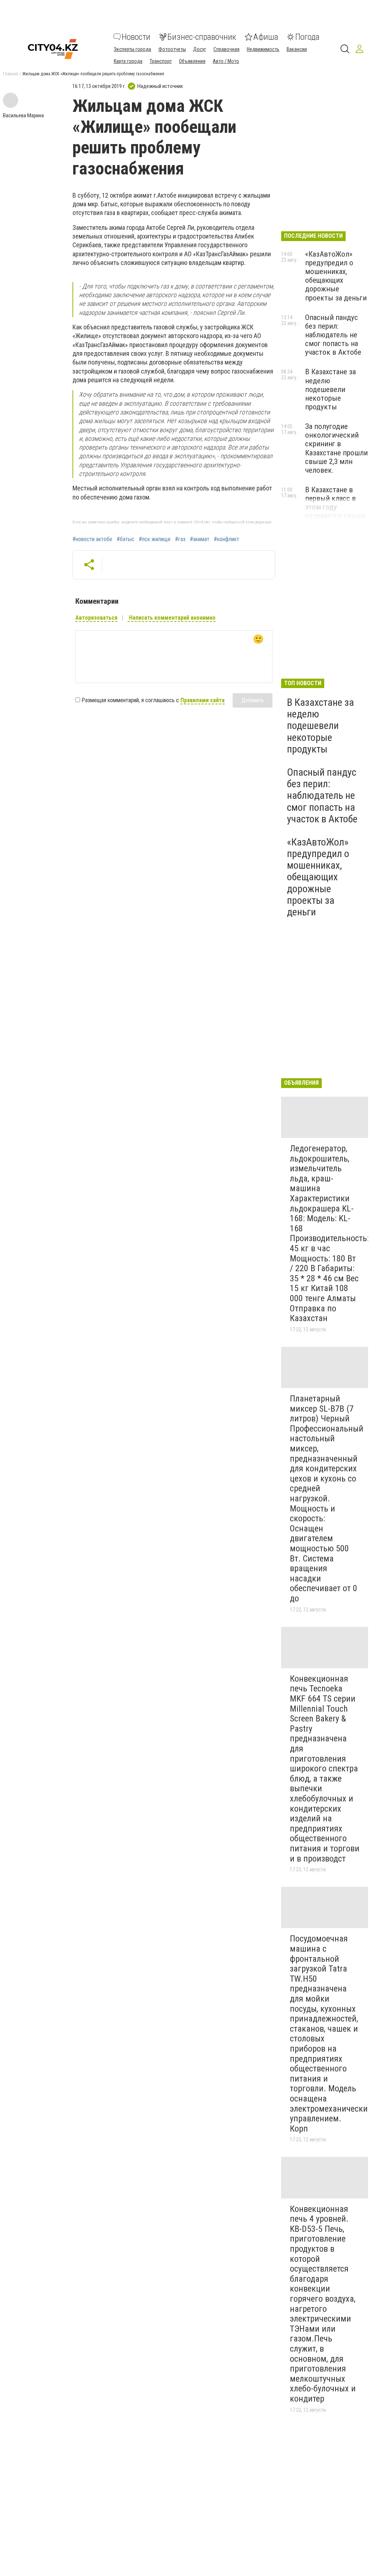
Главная (11, 74)
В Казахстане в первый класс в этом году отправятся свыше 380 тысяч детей (335, 507)
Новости (136, 37)
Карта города (128, 61)
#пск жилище (155, 539)
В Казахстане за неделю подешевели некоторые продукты (330, 389)
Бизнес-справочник (202, 37)
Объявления (192, 61)
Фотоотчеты (172, 49)
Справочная (226, 49)
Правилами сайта (203, 700)
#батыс (126, 539)
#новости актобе (92, 539)
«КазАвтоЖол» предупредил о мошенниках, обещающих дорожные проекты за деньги (336, 276)
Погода (307, 37)
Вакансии (297, 49)
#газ (180, 539)
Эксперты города (132, 49)
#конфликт (226, 539)
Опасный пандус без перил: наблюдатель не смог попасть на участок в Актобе (333, 335)
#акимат (200, 539)
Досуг (200, 49)
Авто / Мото (226, 61)
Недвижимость (263, 49)
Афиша (266, 37)
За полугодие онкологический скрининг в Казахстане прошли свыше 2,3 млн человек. (336, 448)
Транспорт (161, 61)
